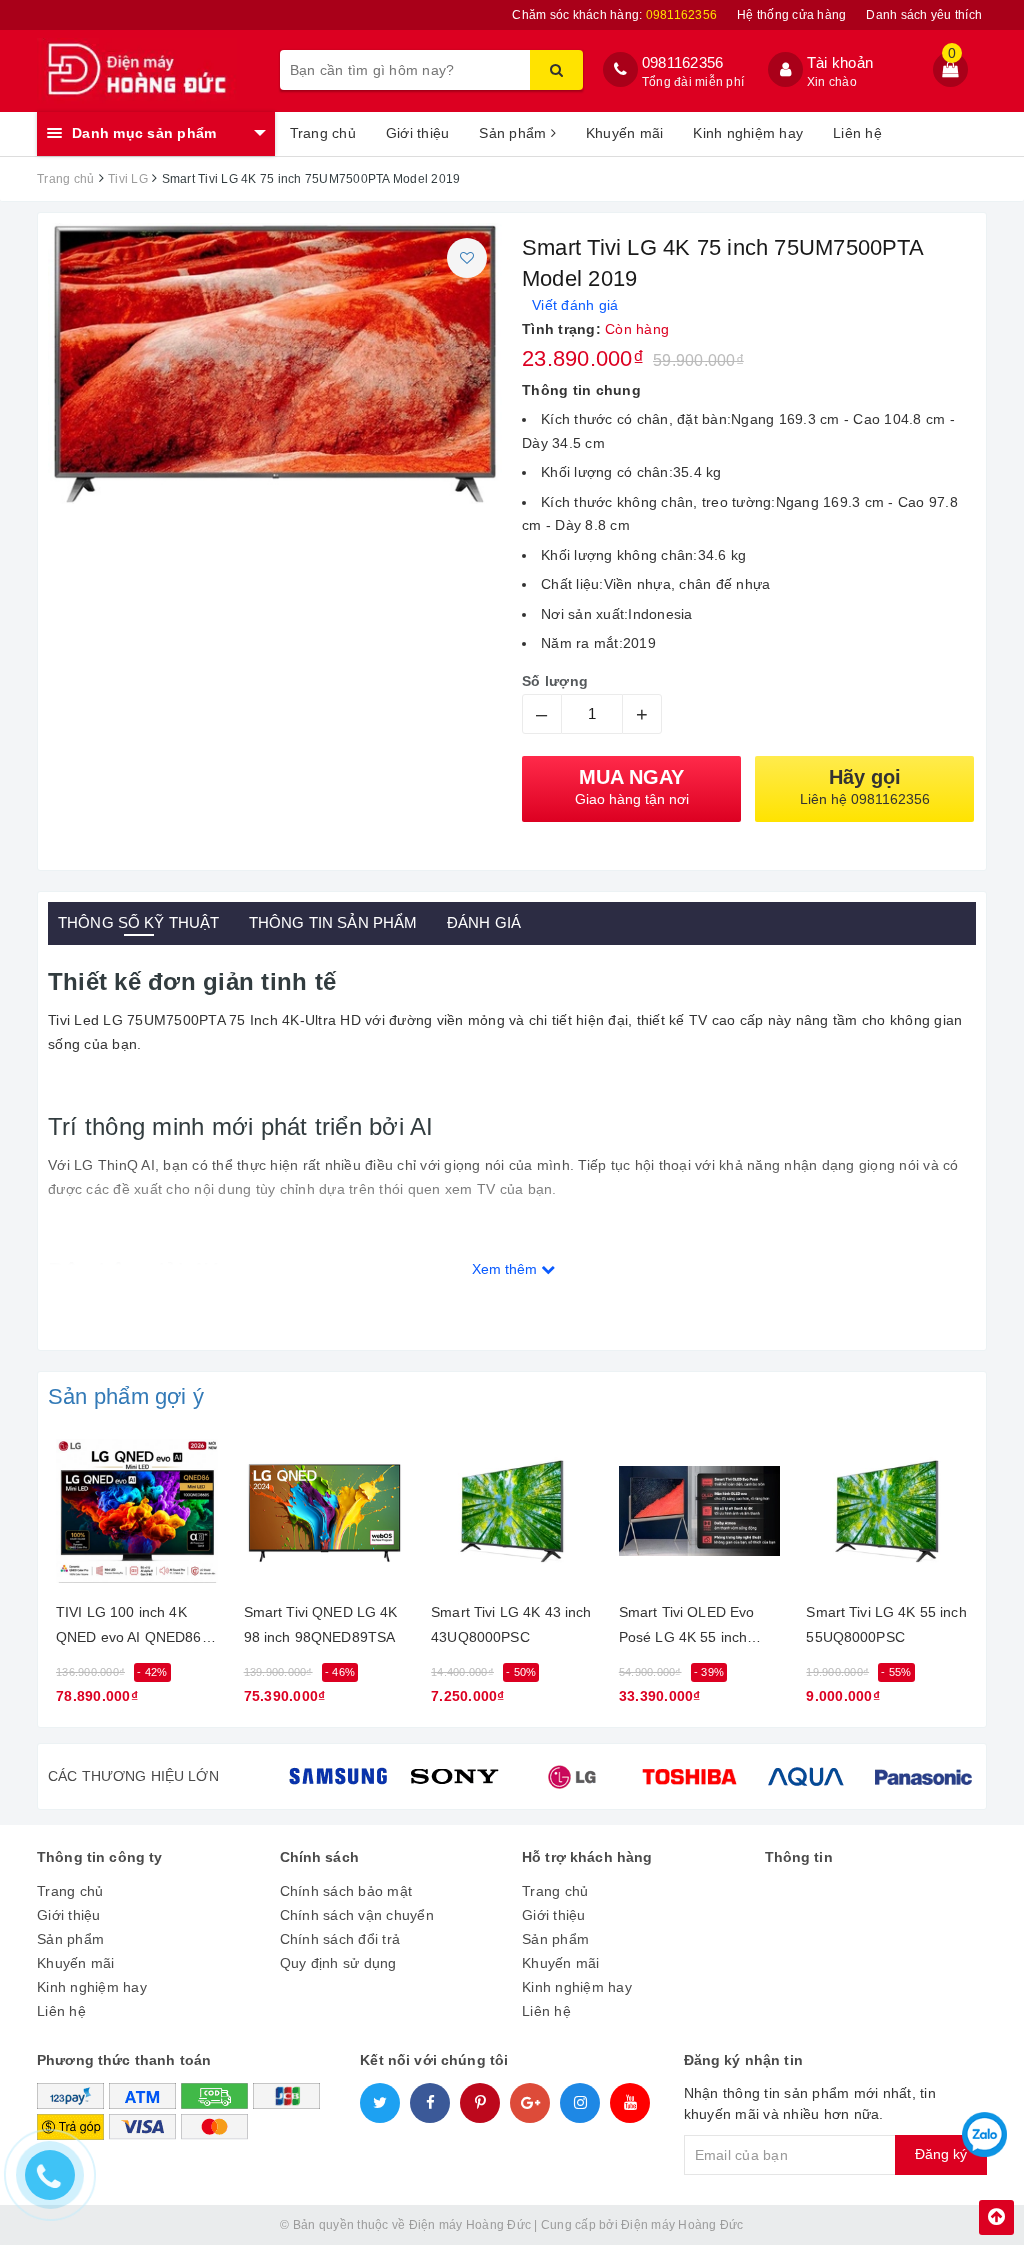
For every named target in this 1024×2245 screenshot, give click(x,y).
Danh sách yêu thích (924, 15)
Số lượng (555, 681)
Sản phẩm (514, 133)
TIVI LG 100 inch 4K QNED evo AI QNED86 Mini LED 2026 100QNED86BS (129, 1628)
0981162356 (683, 62)
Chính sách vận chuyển (357, 1915)
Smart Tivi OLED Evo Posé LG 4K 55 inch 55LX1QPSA (687, 1628)
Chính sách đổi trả (340, 1939)
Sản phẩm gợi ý (126, 1396)
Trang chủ (323, 133)
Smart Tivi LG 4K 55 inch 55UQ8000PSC (886, 1624)
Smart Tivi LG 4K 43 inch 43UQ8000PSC (511, 1624)
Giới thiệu (418, 133)
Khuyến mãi (625, 133)
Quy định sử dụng (338, 1963)
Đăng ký (941, 2154)
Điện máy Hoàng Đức (682, 2225)
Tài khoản (840, 62)
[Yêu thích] (467, 258)
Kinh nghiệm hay (748, 133)
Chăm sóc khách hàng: (614, 15)
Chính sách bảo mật (346, 1891)
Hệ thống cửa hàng (791, 15)
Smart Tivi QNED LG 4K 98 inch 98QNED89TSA (321, 1624)
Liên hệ (857, 133)
